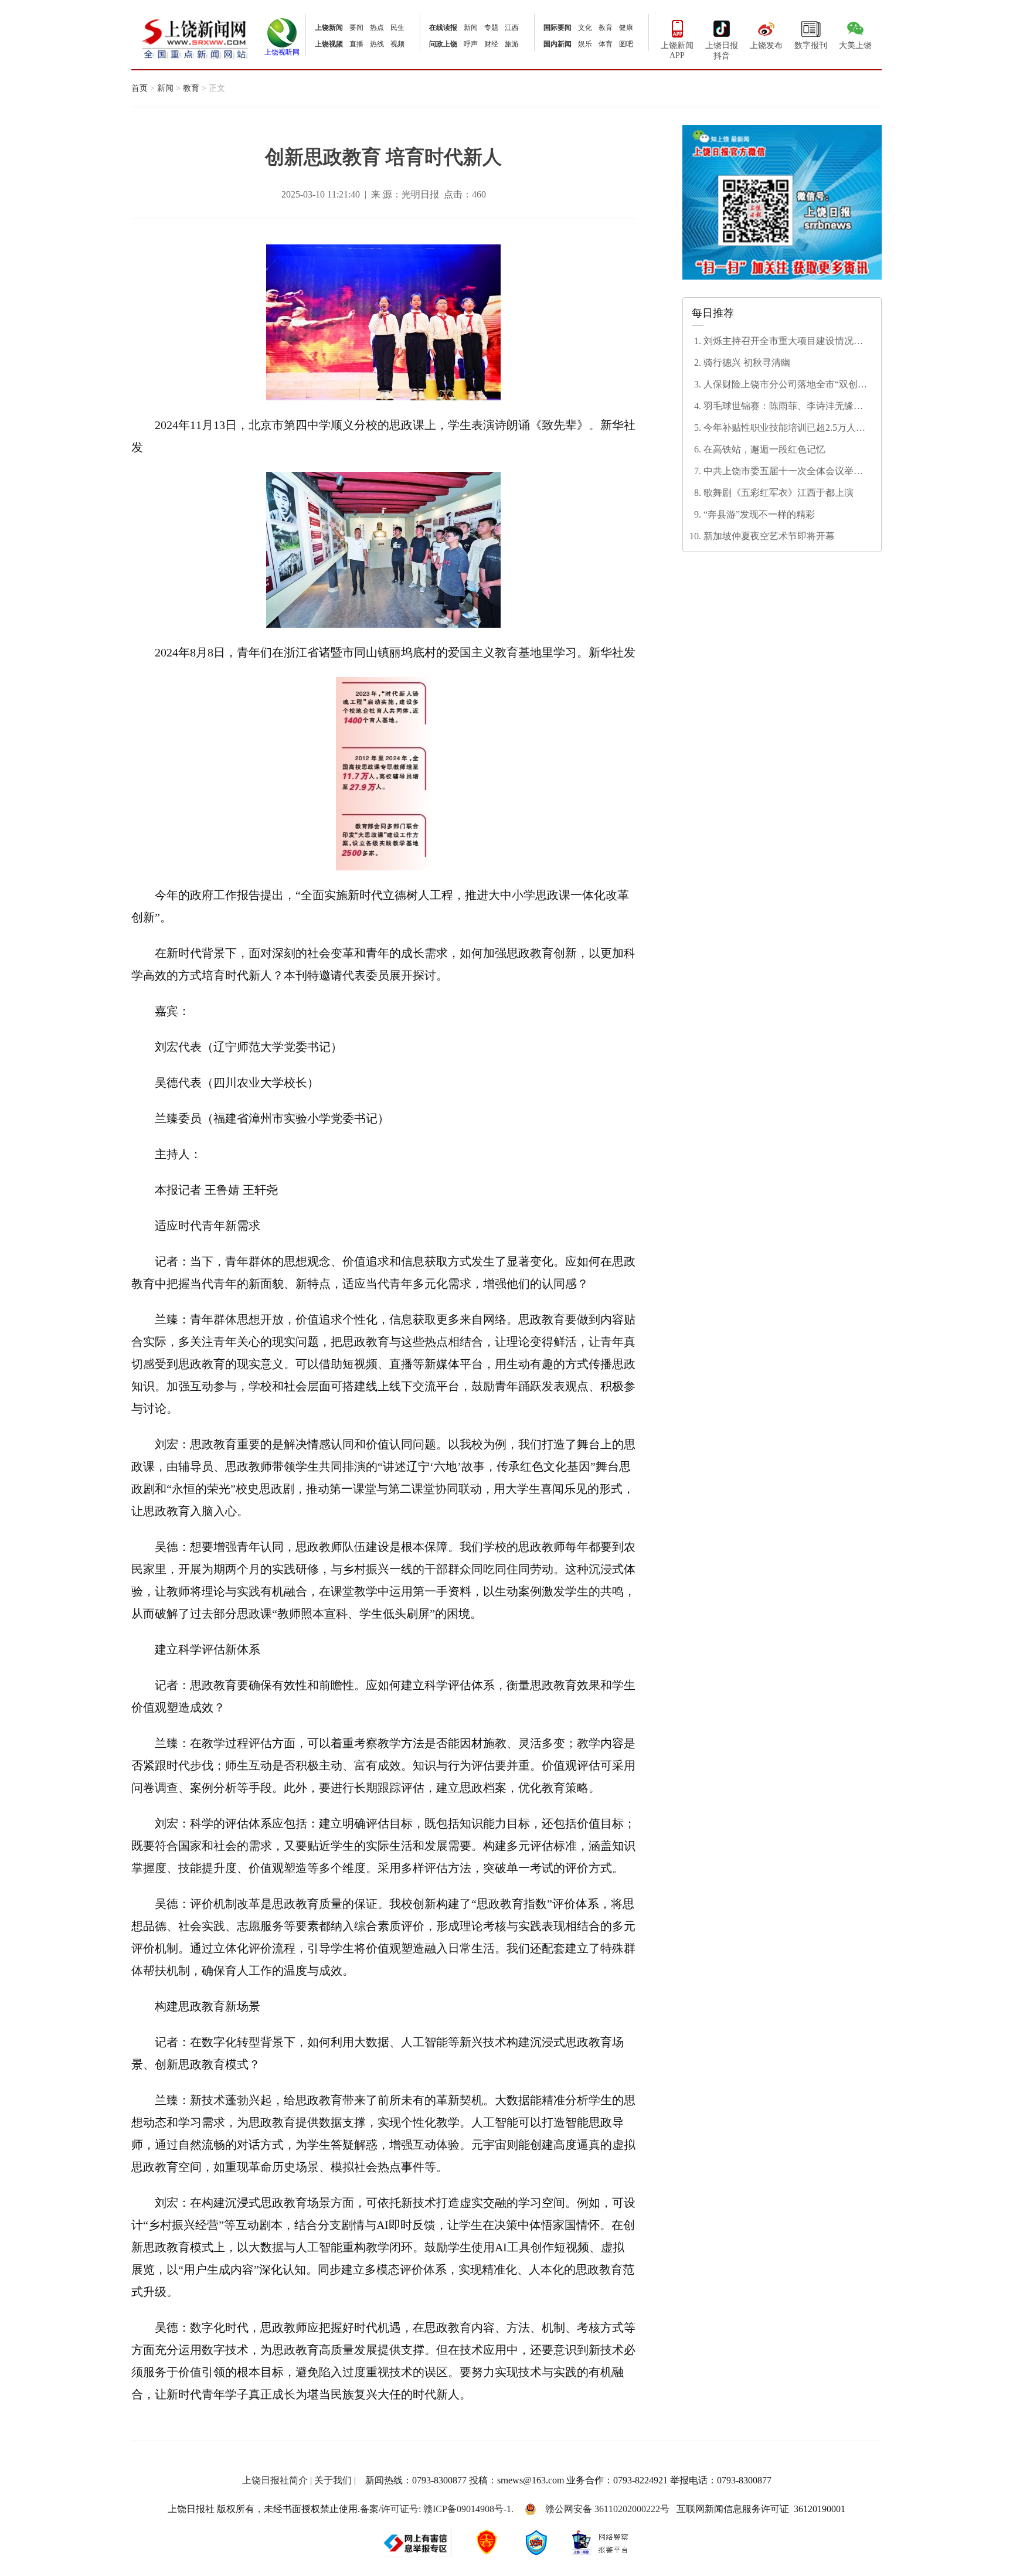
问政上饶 (443, 44)
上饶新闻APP (677, 50)
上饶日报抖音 (722, 51)
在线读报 (443, 28)
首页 (140, 88)
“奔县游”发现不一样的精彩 (759, 514)
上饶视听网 (282, 52)
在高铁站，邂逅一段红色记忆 (764, 449)
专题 (491, 28)
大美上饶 (855, 45)
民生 (397, 28)
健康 (626, 28)
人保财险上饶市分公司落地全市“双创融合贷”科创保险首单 (785, 385)
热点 (377, 28)
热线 (377, 44)
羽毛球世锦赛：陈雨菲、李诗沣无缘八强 (783, 407)
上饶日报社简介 (275, 2480)
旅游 (512, 44)
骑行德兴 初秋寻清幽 (747, 363)
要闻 (356, 28)
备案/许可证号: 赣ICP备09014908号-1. (437, 2509)
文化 (585, 28)
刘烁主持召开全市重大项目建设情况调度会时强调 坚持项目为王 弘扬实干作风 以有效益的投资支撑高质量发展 (786, 342)
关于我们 (333, 2480)
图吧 (626, 44)
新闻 (471, 28)
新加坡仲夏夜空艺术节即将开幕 (769, 536)
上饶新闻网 (195, 38)
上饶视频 (329, 44)
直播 (356, 44)
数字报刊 (811, 45)
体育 (606, 44)
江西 (512, 28)
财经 (491, 44)
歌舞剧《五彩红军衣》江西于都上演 (779, 493)
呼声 (471, 44)
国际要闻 (558, 28)
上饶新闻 (329, 28)
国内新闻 (558, 44)
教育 (606, 28)
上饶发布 (766, 45)
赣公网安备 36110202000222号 (607, 2509)
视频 (397, 44)
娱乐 (585, 44)
